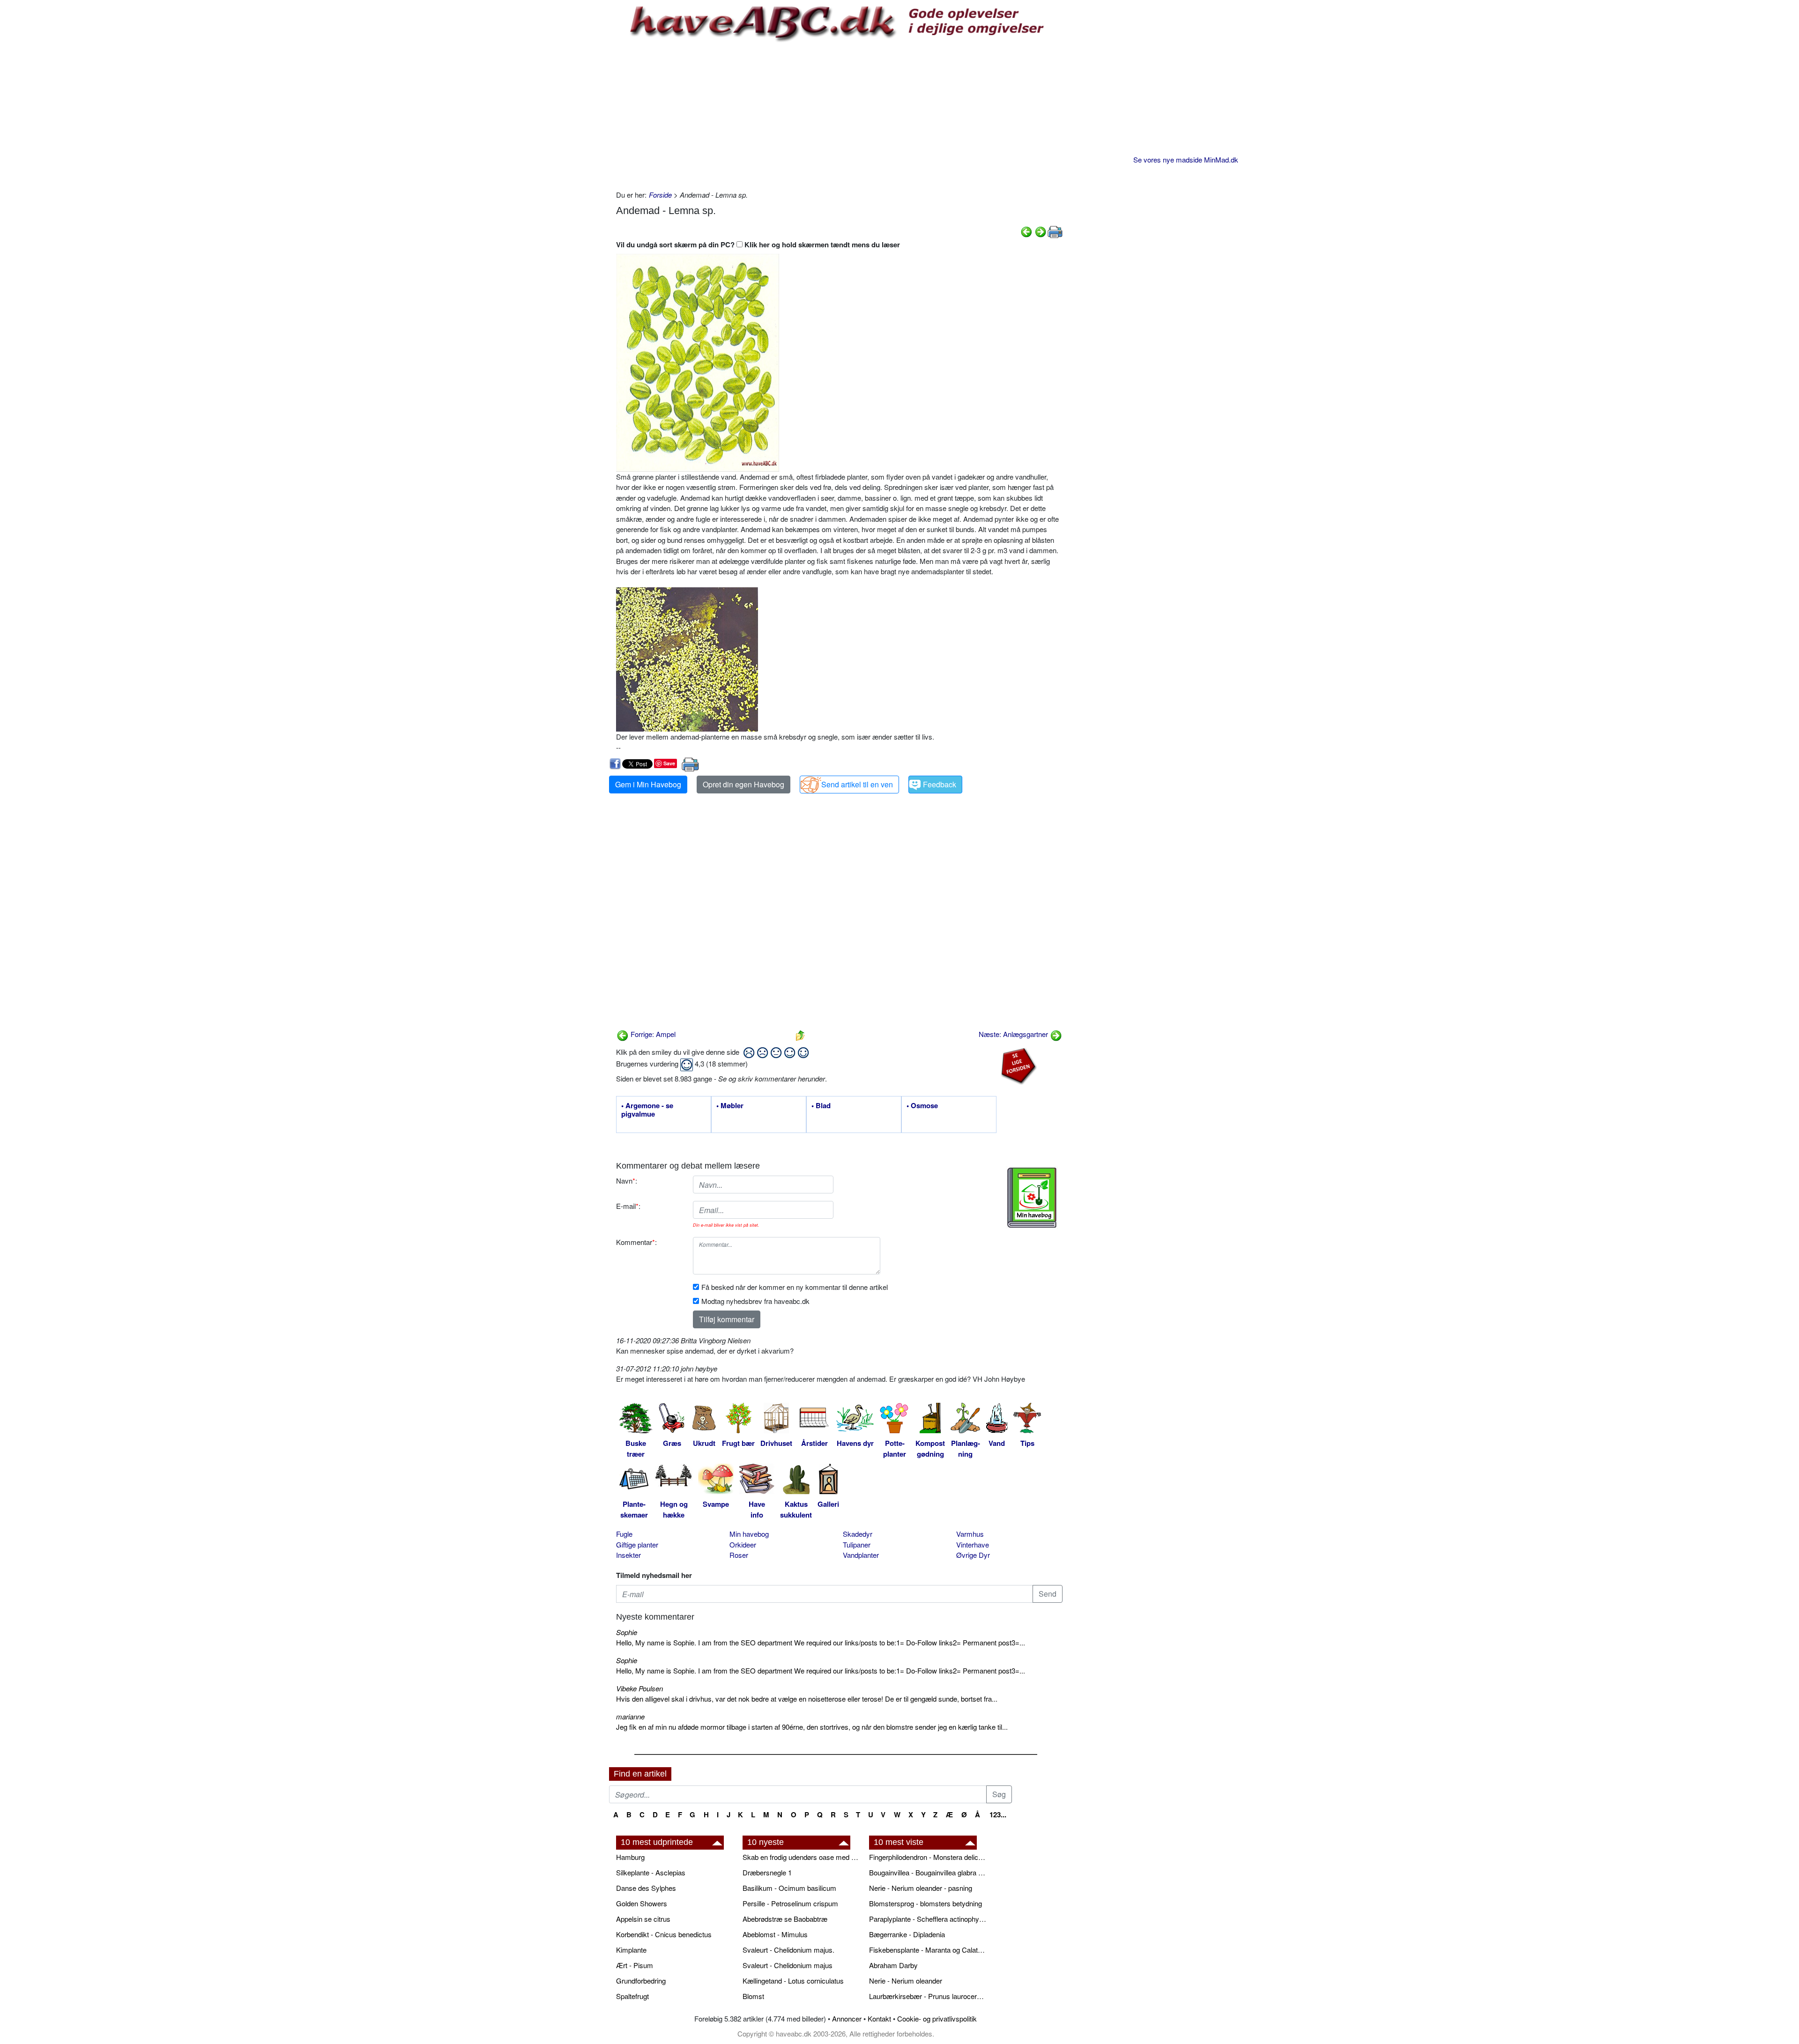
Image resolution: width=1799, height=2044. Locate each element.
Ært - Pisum (635, 1965)
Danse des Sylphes (646, 1888)
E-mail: (628, 1206)
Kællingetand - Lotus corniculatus (793, 1981)
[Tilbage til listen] (800, 1034)
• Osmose (922, 1106)
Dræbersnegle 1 (767, 1872)
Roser (739, 1555)
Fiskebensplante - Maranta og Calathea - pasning (928, 1950)
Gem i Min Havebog (648, 784)
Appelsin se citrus (643, 1919)
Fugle (624, 1534)
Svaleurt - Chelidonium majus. (788, 1950)
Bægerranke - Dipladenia (907, 1934)
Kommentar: (636, 1242)
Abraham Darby (893, 1965)
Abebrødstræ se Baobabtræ (785, 1919)
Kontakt (879, 2018)
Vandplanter (861, 1555)
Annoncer (847, 2018)
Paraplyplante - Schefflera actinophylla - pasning (928, 1919)
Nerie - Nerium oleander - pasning (921, 1888)
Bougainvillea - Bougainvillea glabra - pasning (928, 1872)
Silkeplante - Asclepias (651, 1872)
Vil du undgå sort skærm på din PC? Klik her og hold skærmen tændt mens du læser (758, 244)
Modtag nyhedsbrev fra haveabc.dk (755, 1301)
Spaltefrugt (632, 1996)
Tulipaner (857, 1544)
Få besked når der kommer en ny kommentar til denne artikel (795, 1287)
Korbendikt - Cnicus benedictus (664, 1934)
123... (998, 1814)
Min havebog (749, 1534)
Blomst (753, 1996)
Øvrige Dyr (973, 1555)
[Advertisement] (839, 115)
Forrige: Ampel (652, 1034)
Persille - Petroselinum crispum (790, 1903)
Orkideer (743, 1544)
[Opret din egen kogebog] (1032, 1198)
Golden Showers (642, 1903)
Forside (660, 195)
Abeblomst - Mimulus (775, 1934)
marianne (630, 1716)
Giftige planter (637, 1544)
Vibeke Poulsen (639, 1688)
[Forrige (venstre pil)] (1026, 231)
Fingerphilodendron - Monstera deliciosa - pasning (928, 1857)
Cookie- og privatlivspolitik (937, 2018)
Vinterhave (973, 1544)
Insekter (628, 1555)
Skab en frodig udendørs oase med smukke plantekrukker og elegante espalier (801, 1857)
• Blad (821, 1106)
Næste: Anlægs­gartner (1014, 1034)
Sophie (627, 1632)
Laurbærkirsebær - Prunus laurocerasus (928, 1996)
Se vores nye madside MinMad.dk (1186, 159)
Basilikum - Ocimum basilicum (789, 1888)
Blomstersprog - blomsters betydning (926, 1903)
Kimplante (631, 1950)
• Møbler (730, 1106)
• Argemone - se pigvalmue (647, 1110)
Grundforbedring (641, 1981)
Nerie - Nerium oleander (906, 1981)
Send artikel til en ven (857, 784)
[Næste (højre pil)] (1041, 231)
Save (669, 763)
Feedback (940, 784)
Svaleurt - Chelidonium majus (788, 1965)
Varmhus (970, 1534)
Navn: (627, 1181)
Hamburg (630, 1857)
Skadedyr (858, 1534)
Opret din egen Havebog (743, 784)
